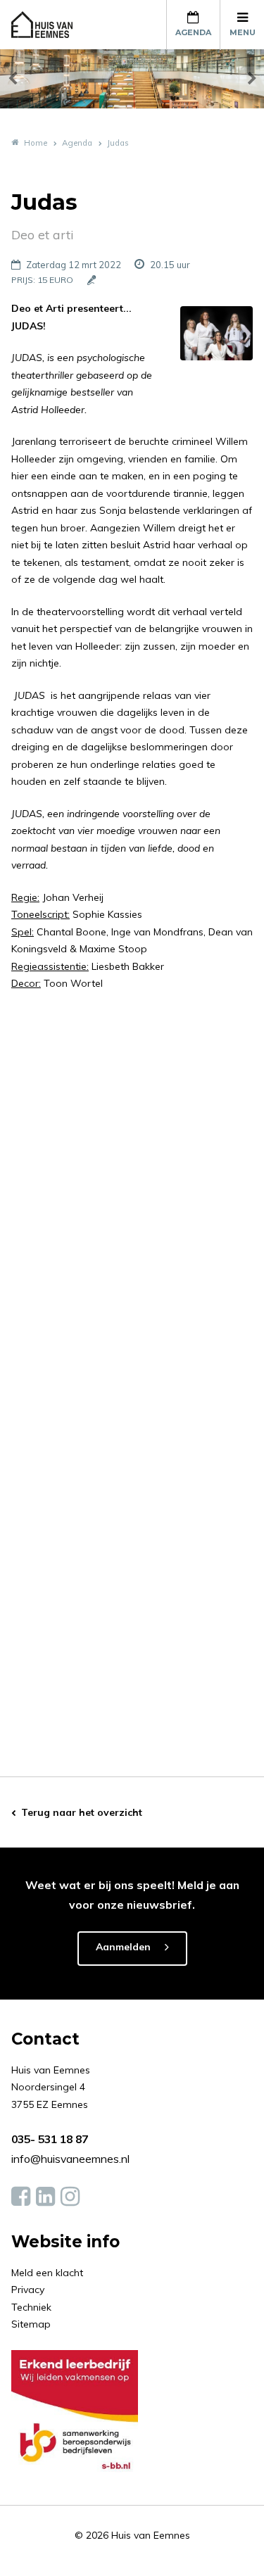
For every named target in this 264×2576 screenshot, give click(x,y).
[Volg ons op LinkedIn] (45, 2197)
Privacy (28, 2290)
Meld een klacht (47, 2273)
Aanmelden (123, 1947)
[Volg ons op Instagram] (70, 2197)
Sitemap (31, 2324)
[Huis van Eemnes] (50, 25)
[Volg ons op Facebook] (21, 2197)
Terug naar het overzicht (82, 1812)
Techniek (31, 2307)
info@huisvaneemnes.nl (70, 2159)
